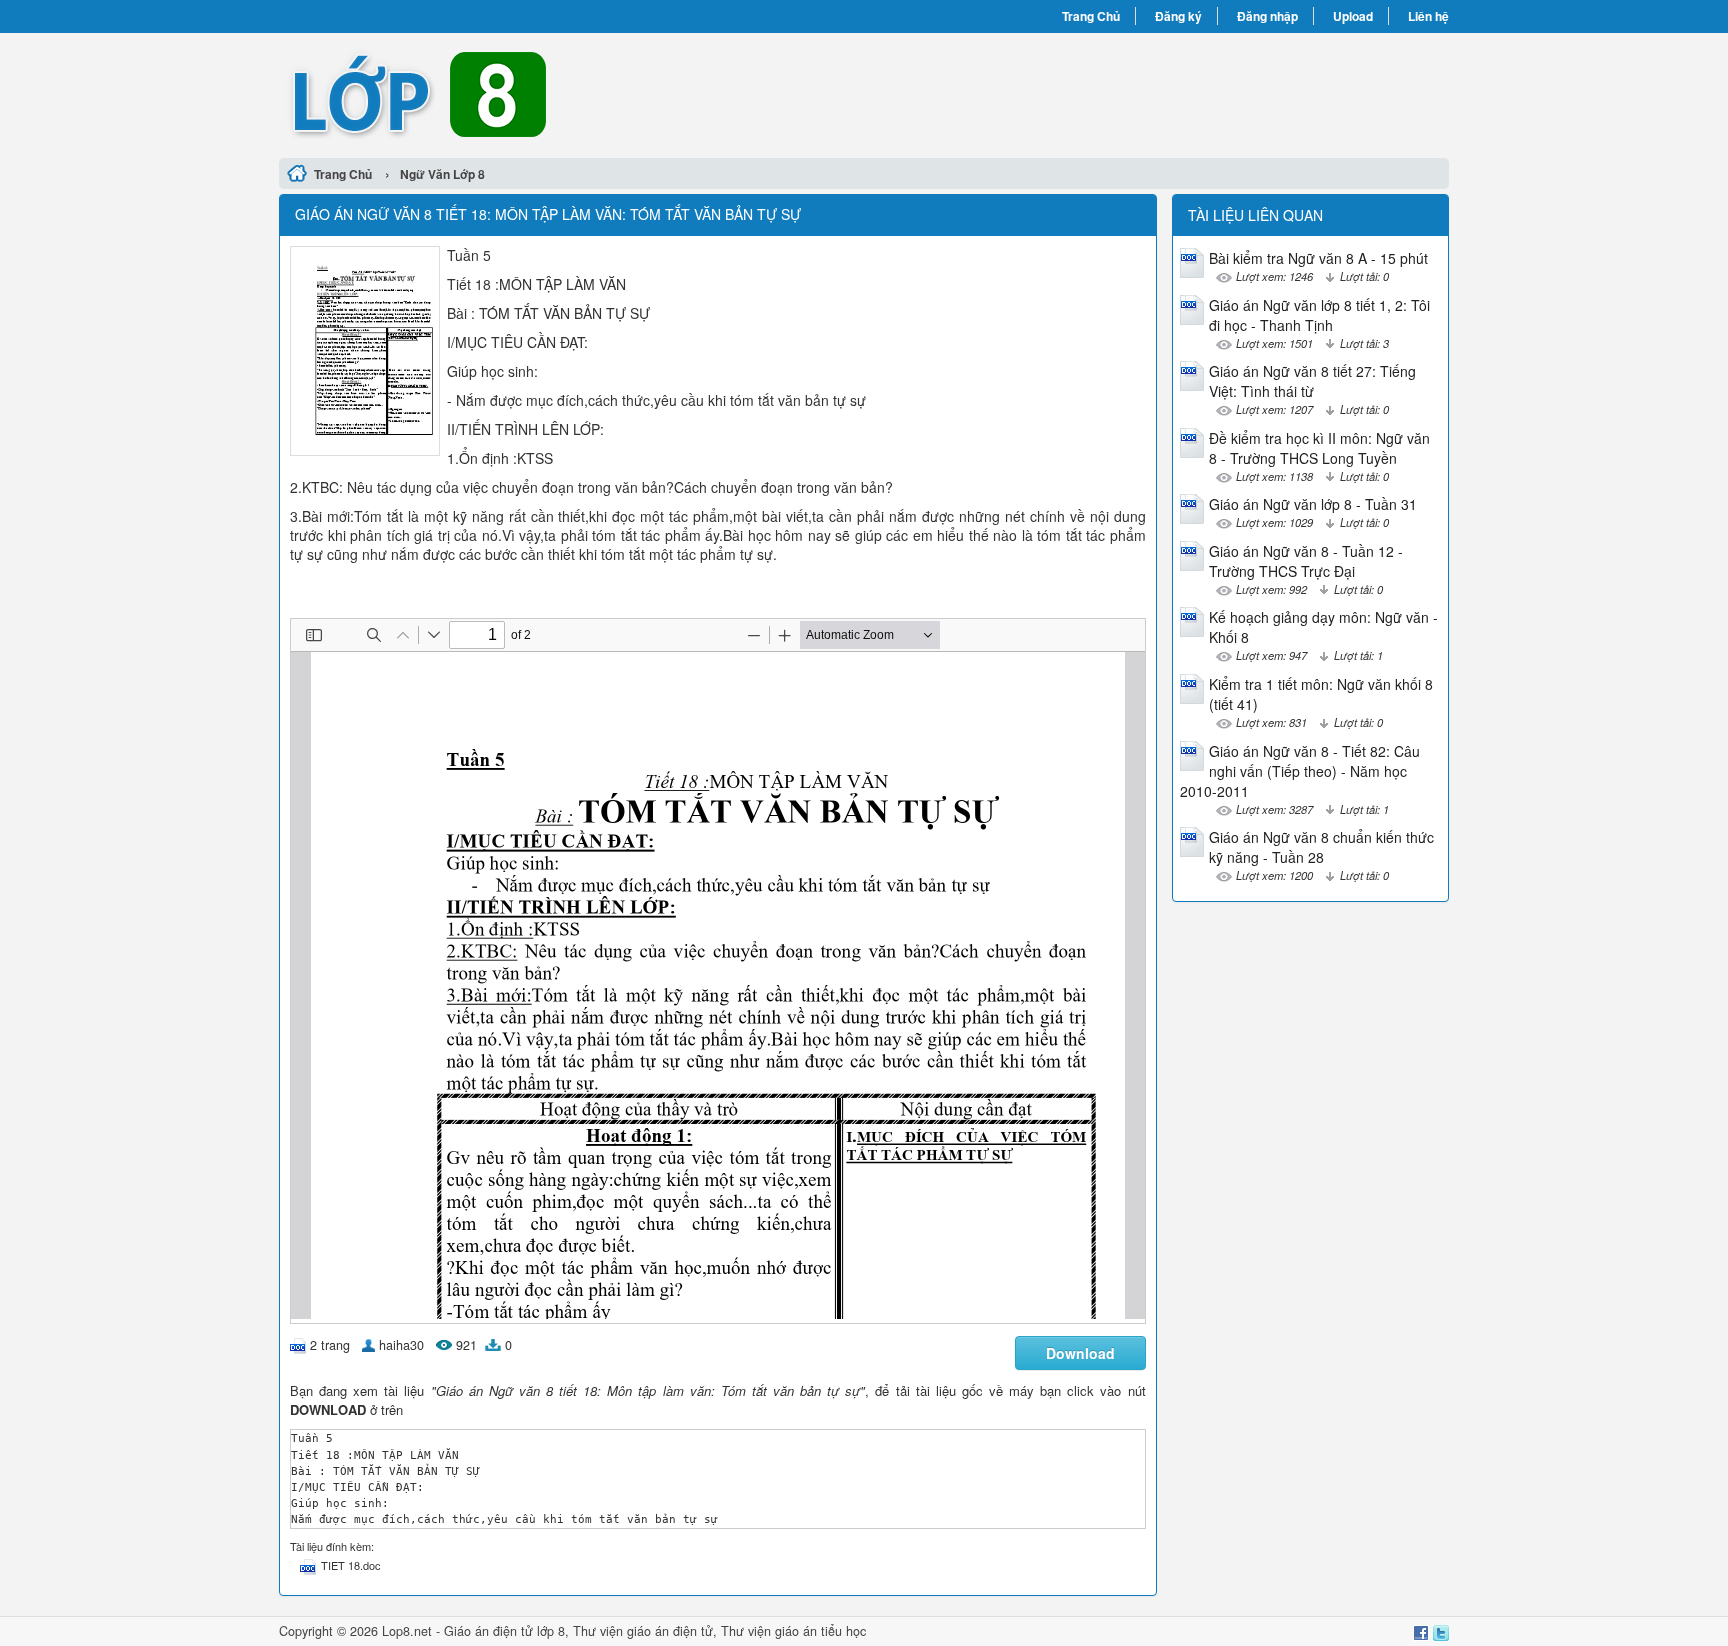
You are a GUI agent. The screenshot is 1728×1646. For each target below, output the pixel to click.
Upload (1353, 16)
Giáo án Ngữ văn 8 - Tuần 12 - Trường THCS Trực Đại (1306, 561)
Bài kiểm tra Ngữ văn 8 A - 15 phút (1318, 258)
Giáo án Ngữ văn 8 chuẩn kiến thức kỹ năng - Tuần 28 (1321, 847)
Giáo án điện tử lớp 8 (504, 1631)
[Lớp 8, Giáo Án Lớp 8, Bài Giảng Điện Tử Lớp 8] (571, 93)
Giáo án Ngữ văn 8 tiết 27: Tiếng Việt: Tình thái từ (1312, 381)
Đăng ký (1178, 16)
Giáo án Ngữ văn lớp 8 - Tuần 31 (1313, 504)
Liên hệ (1428, 16)
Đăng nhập (1267, 16)
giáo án (648, 1631)
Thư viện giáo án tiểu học (793, 1631)
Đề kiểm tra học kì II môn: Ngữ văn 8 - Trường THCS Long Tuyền (1319, 448)
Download (1080, 1353)
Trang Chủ (1091, 16)
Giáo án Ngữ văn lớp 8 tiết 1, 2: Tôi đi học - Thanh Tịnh (1319, 315)
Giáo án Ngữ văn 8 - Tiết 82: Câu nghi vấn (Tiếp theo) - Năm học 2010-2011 (1300, 771)
